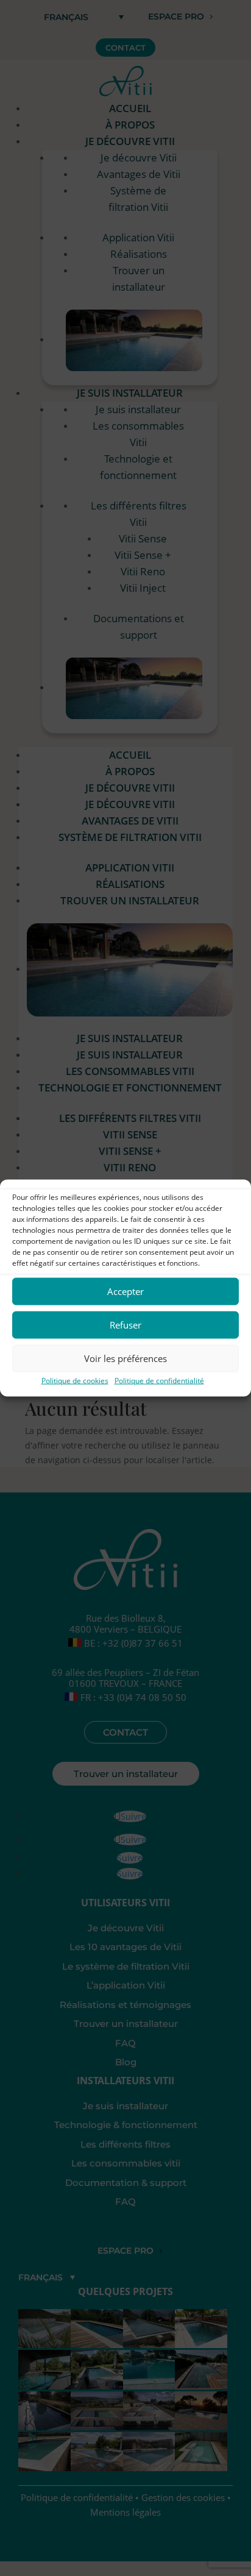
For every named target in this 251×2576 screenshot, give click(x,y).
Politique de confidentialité (159, 1380)
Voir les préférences (125, 1358)
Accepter (125, 1291)
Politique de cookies (75, 1380)
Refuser (125, 1325)
